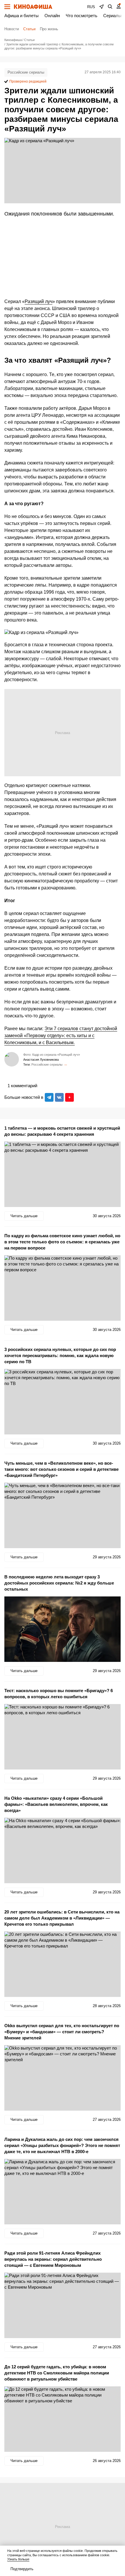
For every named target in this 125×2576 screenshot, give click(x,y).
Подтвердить (22, 2569)
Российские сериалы (26, 72)
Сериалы (112, 16)
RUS (91, 7)
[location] (101, 7)
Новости (12, 29)
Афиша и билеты (22, 16)
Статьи (29, 29)
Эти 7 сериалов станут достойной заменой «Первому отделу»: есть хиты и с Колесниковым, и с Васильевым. (61, 1036)
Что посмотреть (82, 16)
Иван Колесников (66, 1065)
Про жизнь (49, 29)
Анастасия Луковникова (41, 1060)
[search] (110, 7)
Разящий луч (39, 301)
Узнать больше (18, 2559)
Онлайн (52, 16)
